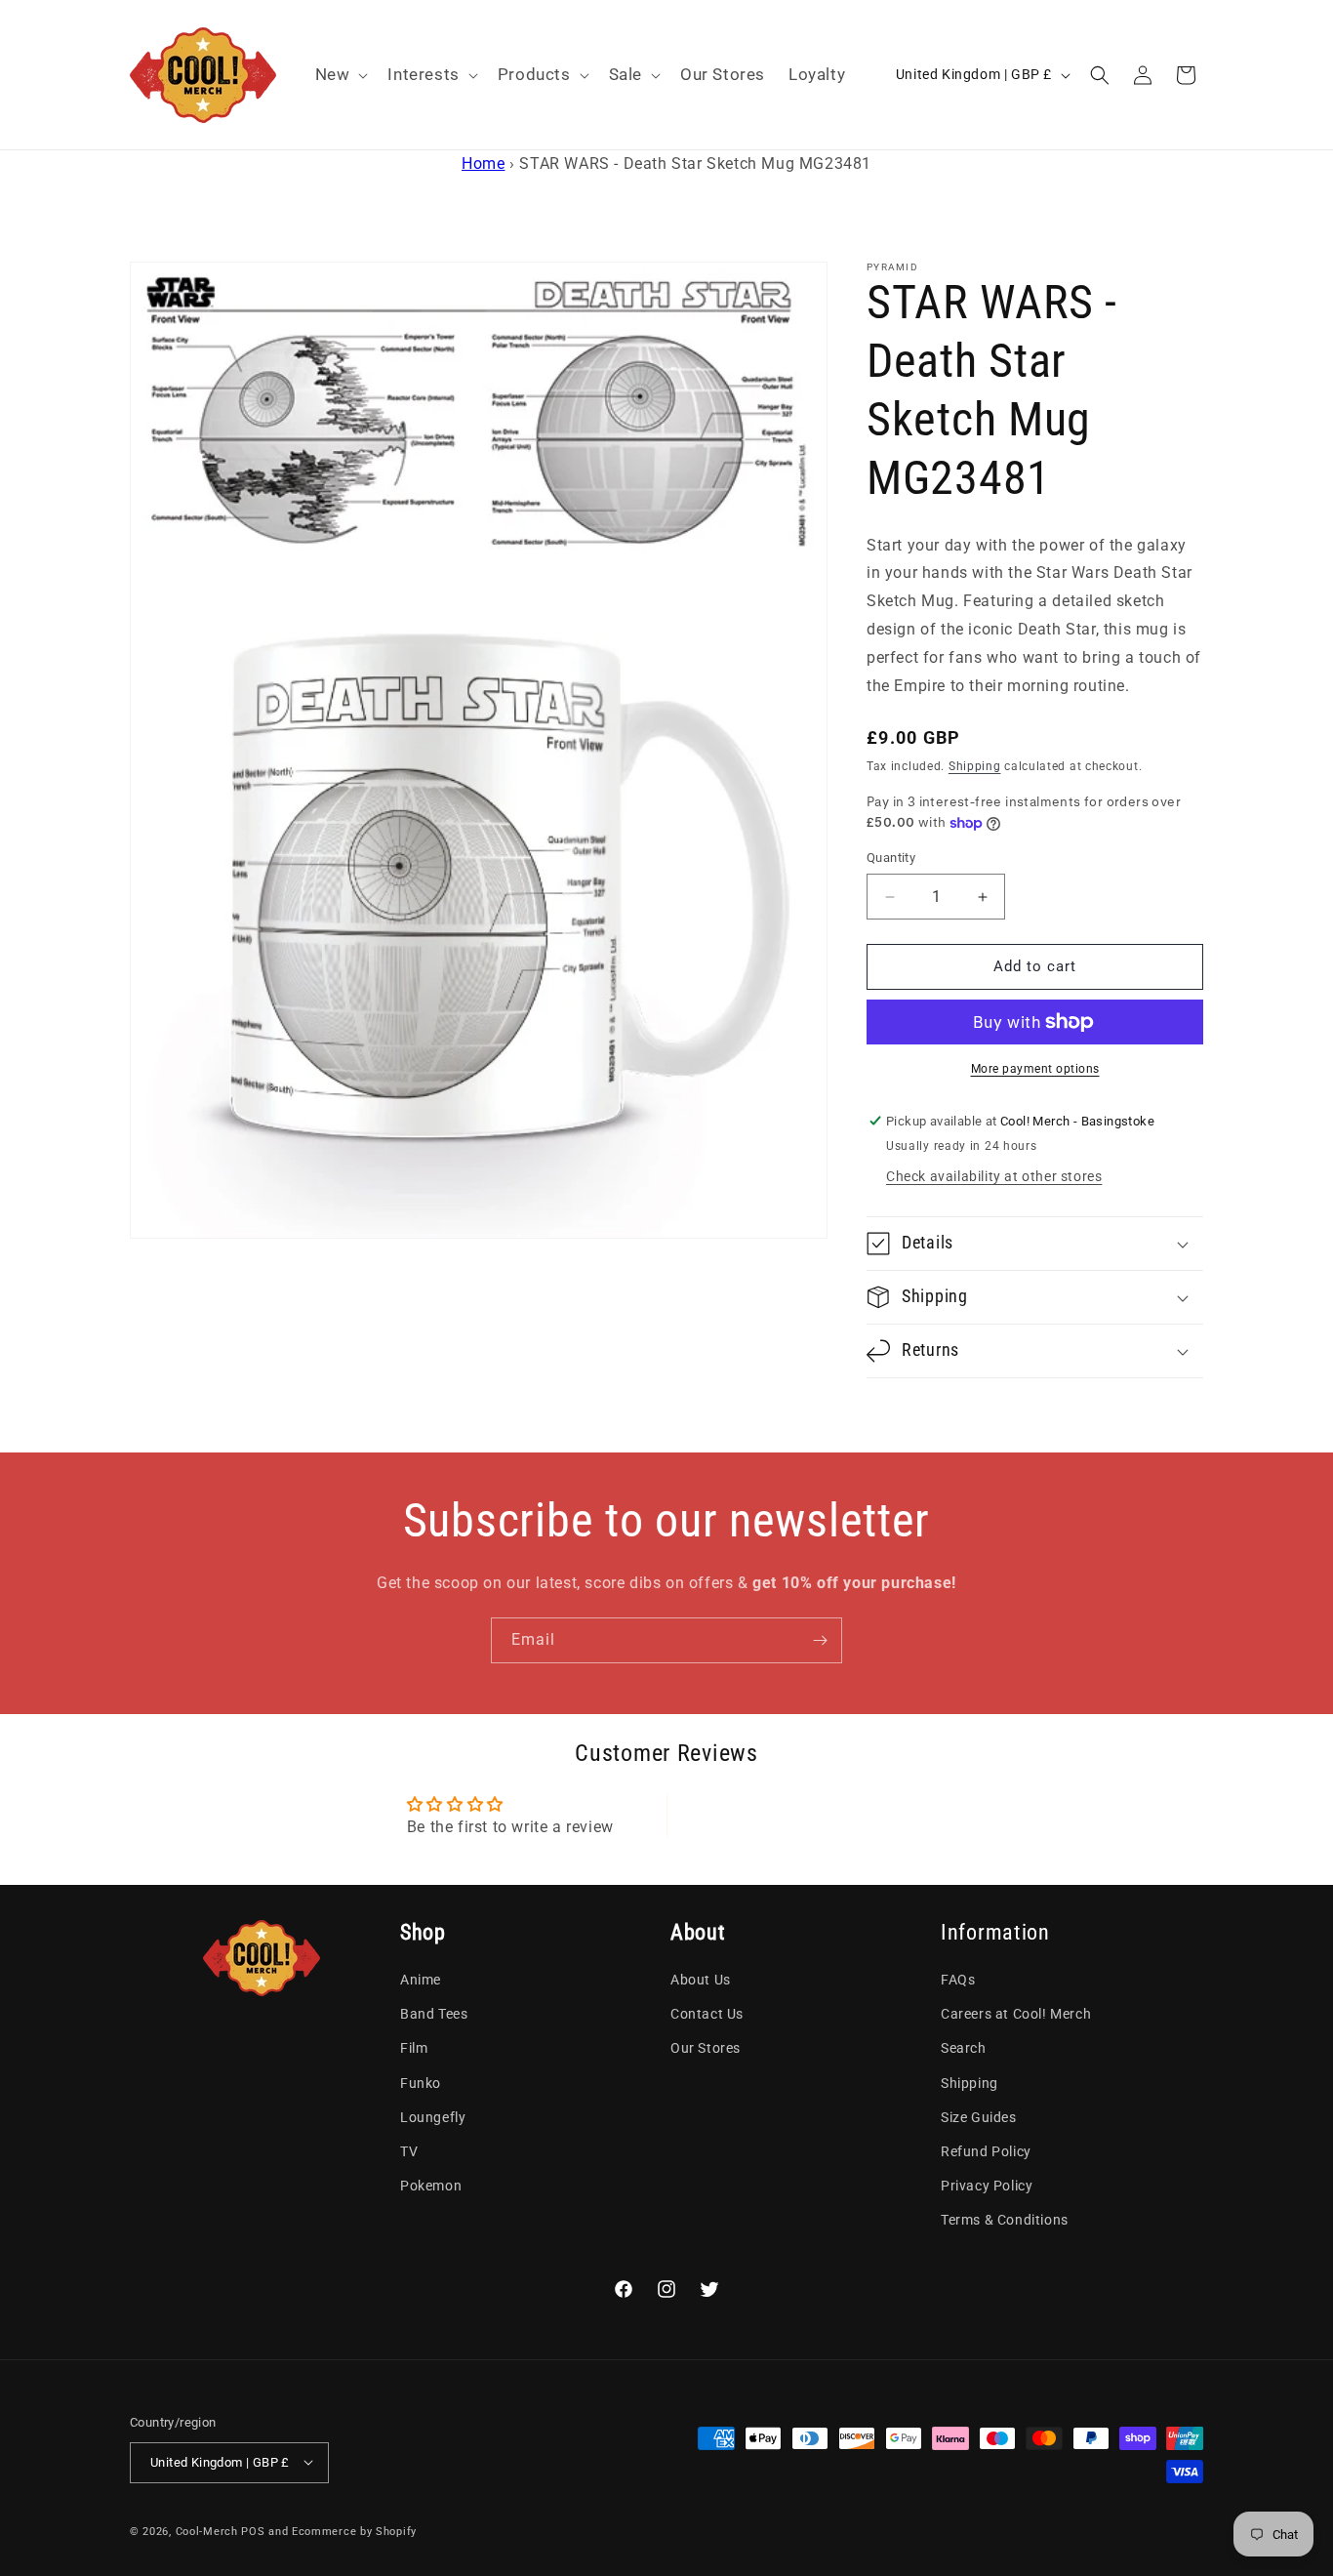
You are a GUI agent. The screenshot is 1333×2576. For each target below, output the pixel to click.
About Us (701, 1980)
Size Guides (979, 2117)
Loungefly (433, 2117)
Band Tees (434, 2015)
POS (253, 2531)
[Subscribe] (820, 1640)
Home (483, 164)
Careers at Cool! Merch (1016, 2015)
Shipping (975, 767)
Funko (421, 2083)
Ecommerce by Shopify (354, 2531)
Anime (421, 1980)
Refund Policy (986, 2151)
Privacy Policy (987, 2186)
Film (414, 2049)
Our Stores (706, 2049)
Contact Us (707, 2015)
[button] (340, 74)
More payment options (1035, 1069)
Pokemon (431, 2186)
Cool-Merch (207, 2531)
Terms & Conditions (1005, 2221)
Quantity (891, 859)
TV (409, 2151)
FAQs (958, 1980)
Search (964, 2049)
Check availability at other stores (994, 1176)
